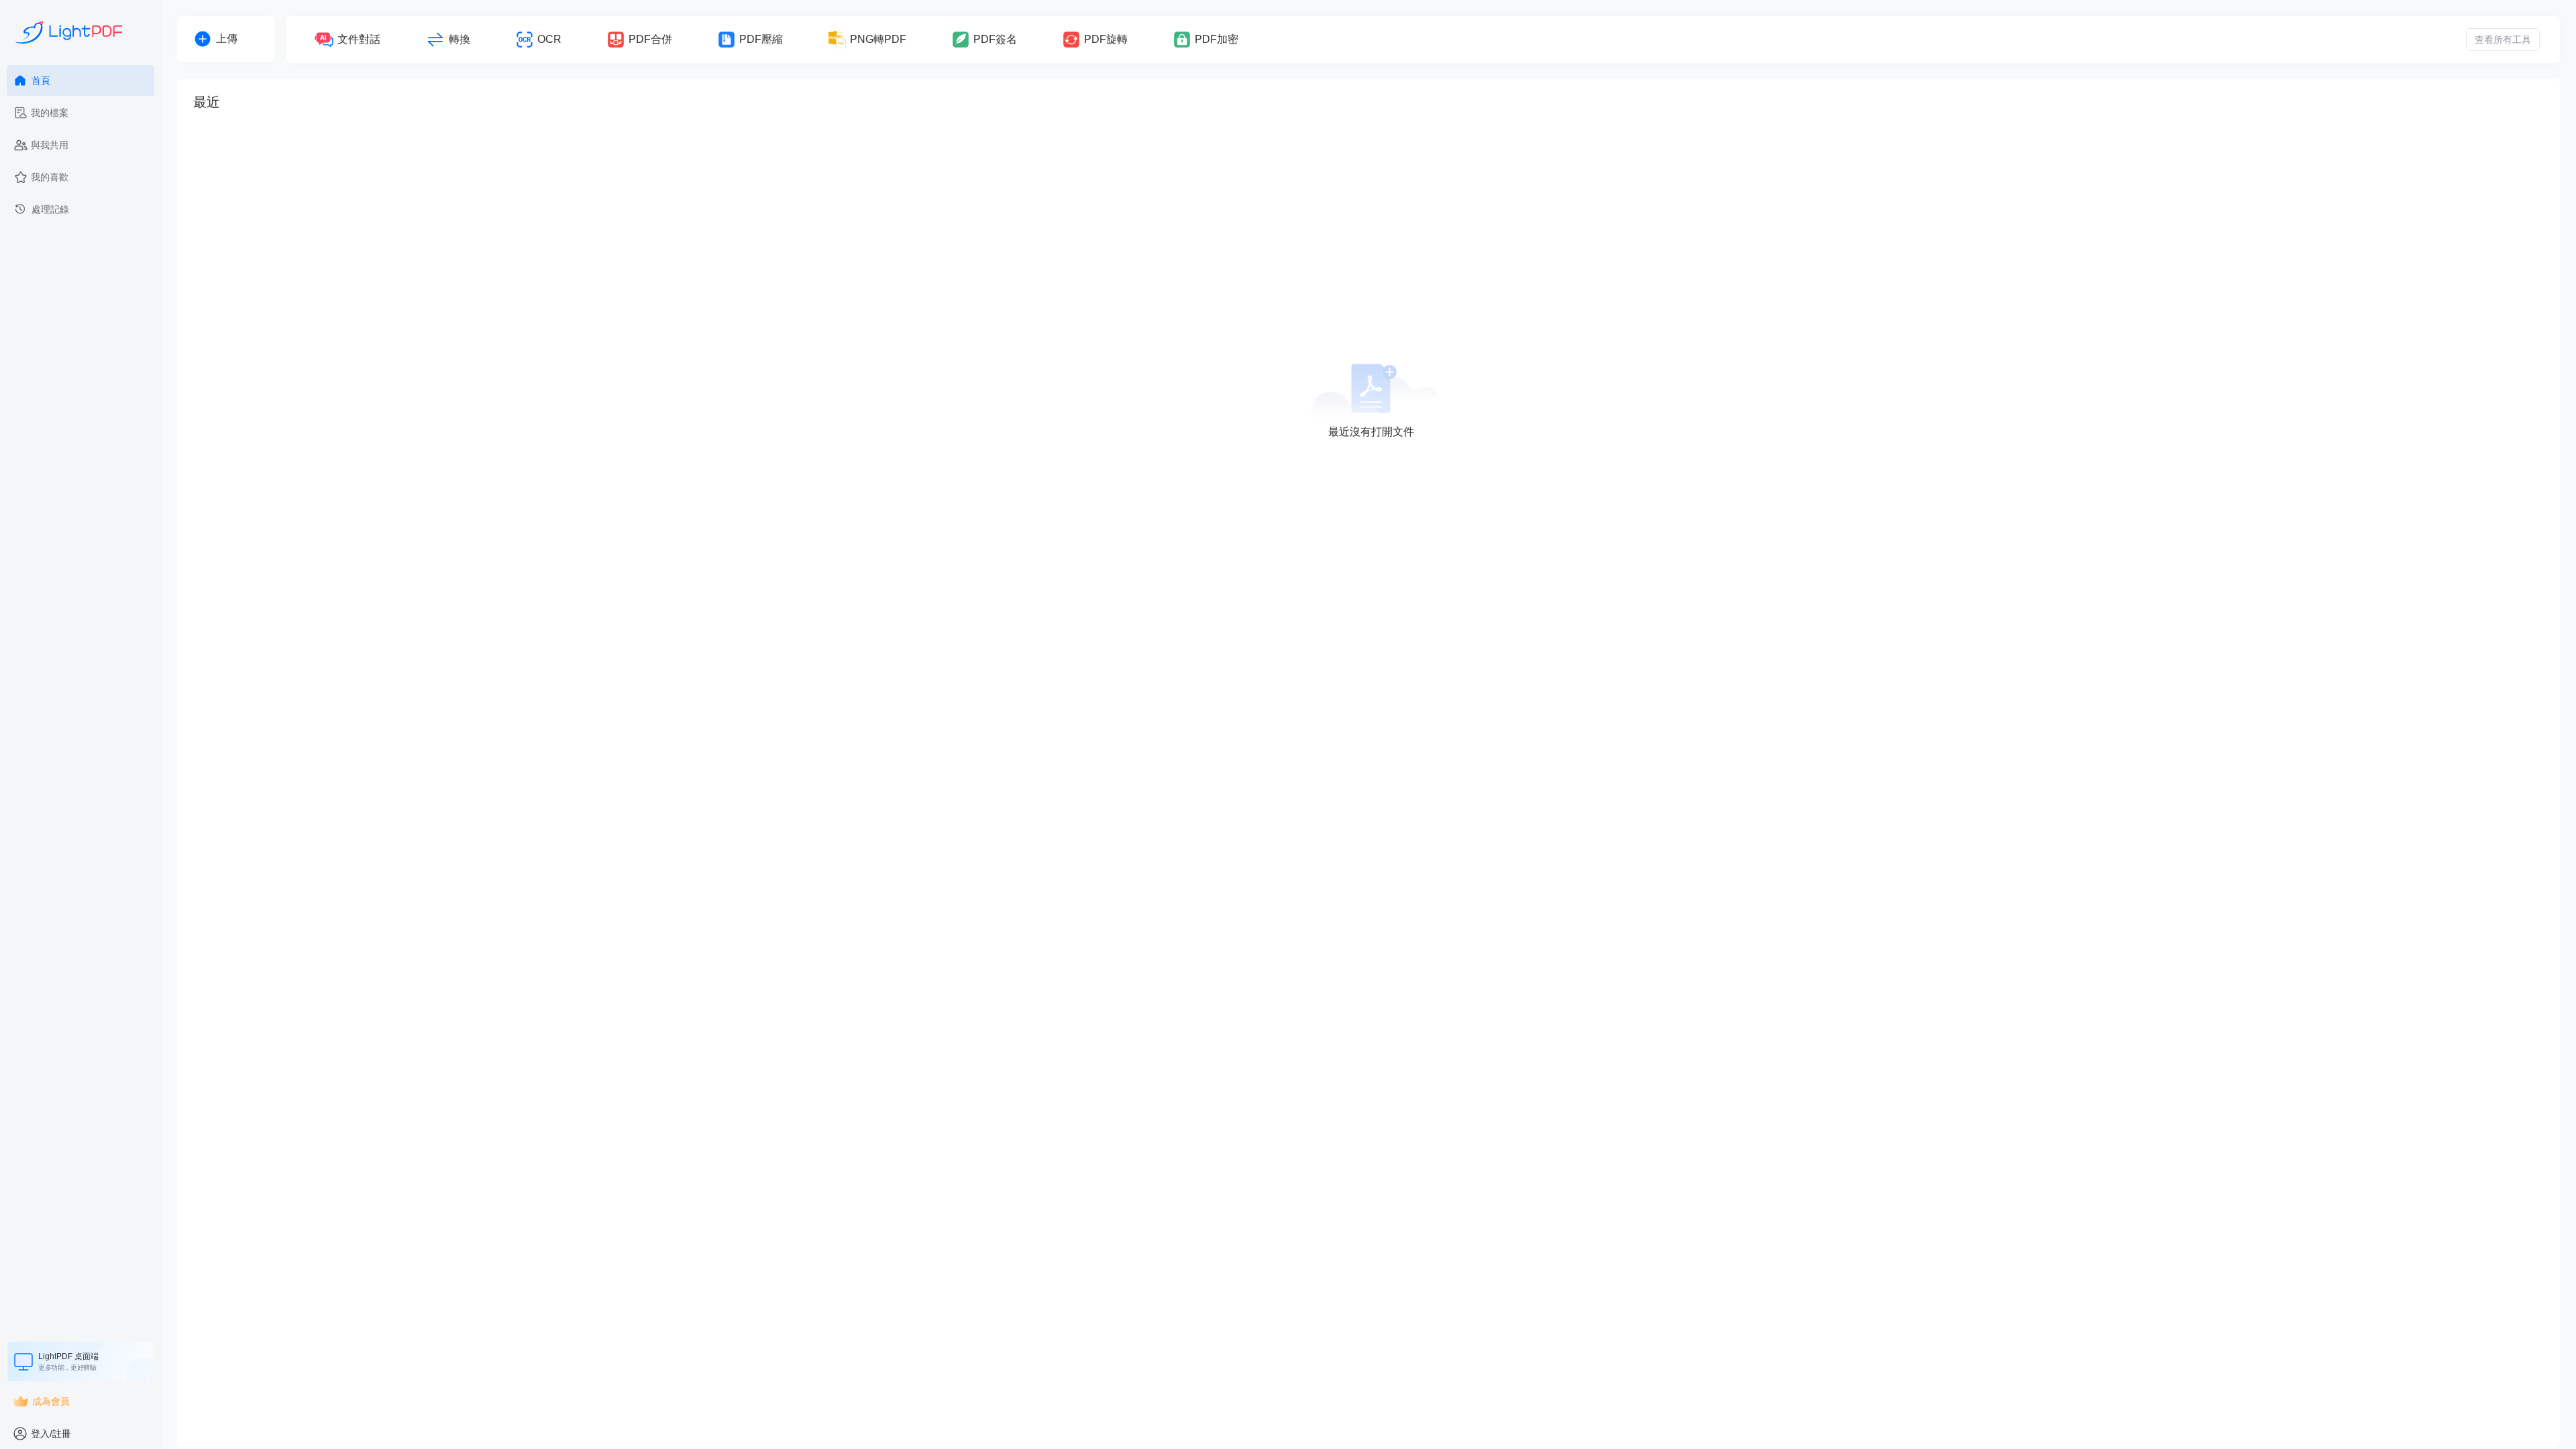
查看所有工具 (2503, 40)
